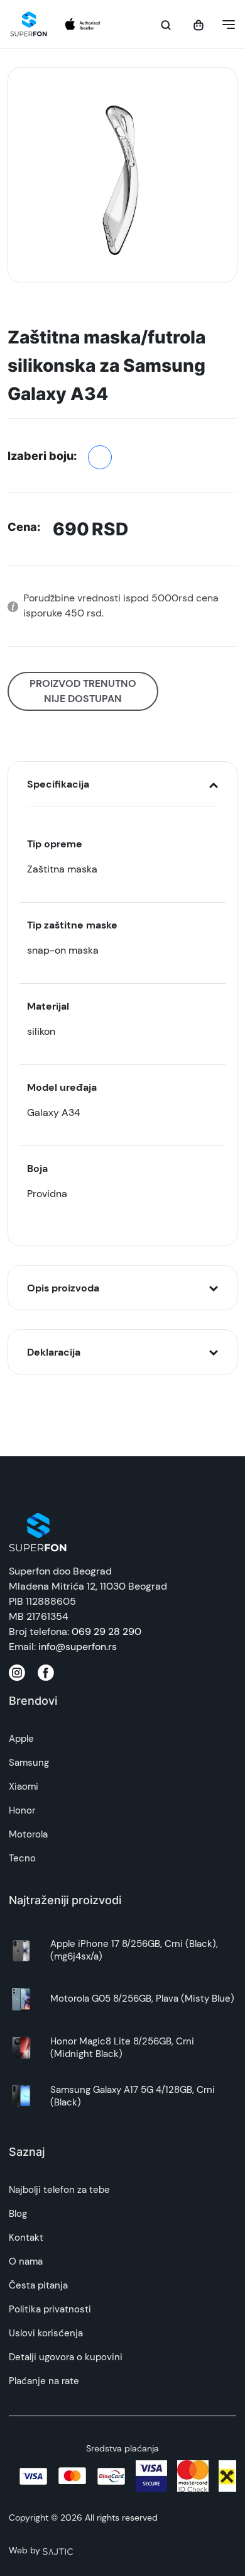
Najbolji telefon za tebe (59, 2190)
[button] (225, 25)
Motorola (28, 1834)
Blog (18, 2214)
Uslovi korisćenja (46, 2333)
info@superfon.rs (78, 1647)
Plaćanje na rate (44, 2381)
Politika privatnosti (50, 2309)
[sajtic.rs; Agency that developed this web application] (58, 2550)
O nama (26, 2261)
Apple (21, 1739)
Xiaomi (24, 1787)
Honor (22, 1810)
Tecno (22, 1858)
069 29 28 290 (106, 1631)
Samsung (29, 1763)
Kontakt (26, 2238)
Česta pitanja (38, 2285)
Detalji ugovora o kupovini (66, 2357)
